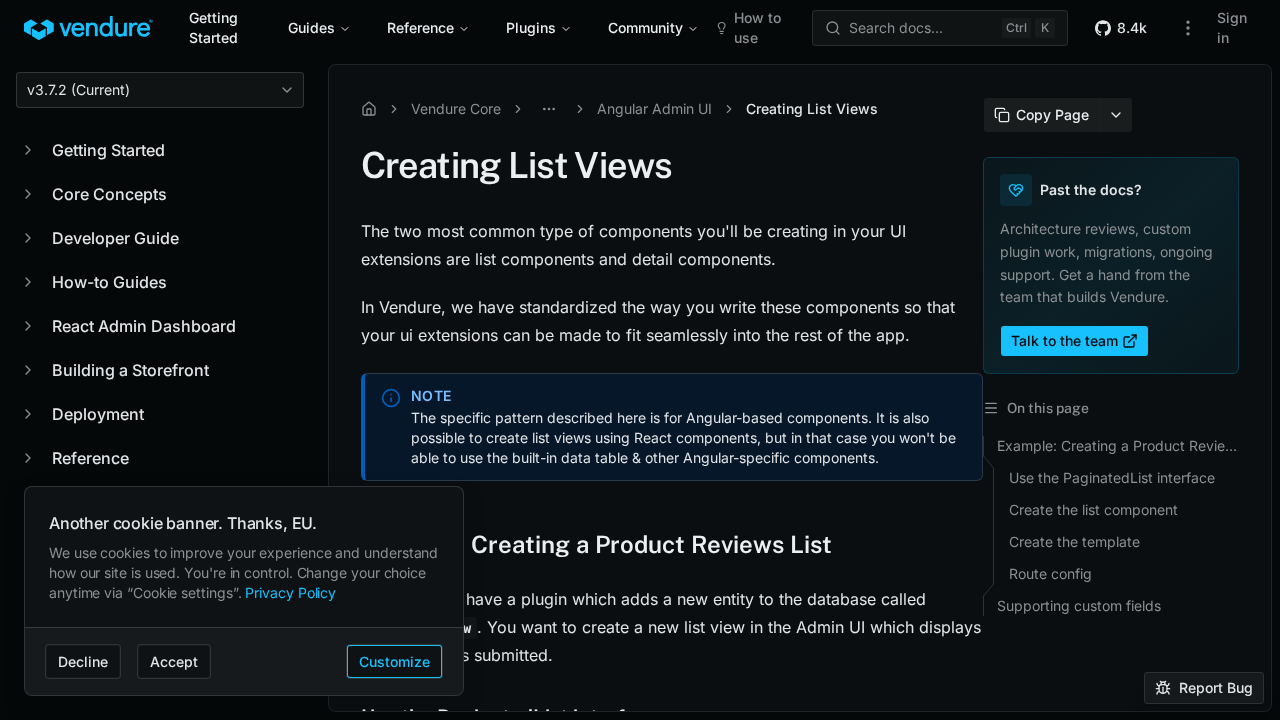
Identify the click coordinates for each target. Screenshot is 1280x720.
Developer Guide (115, 238)
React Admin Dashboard (144, 326)
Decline (83, 661)
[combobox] (160, 90)
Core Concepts (109, 194)
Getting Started (213, 27)
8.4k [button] (1132, 27)
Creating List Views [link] (812, 108)
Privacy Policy (290, 592)
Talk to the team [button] (1064, 340)
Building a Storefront (130, 370)
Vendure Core (456, 108)
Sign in (1232, 27)
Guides (311, 27)
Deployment (98, 414)
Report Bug (1216, 687)
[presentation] (800, 388)
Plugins (531, 27)
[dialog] (244, 591)
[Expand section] (28, 150)
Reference (420, 27)
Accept (174, 661)
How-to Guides (109, 282)
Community (645, 27)
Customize (394, 661)
